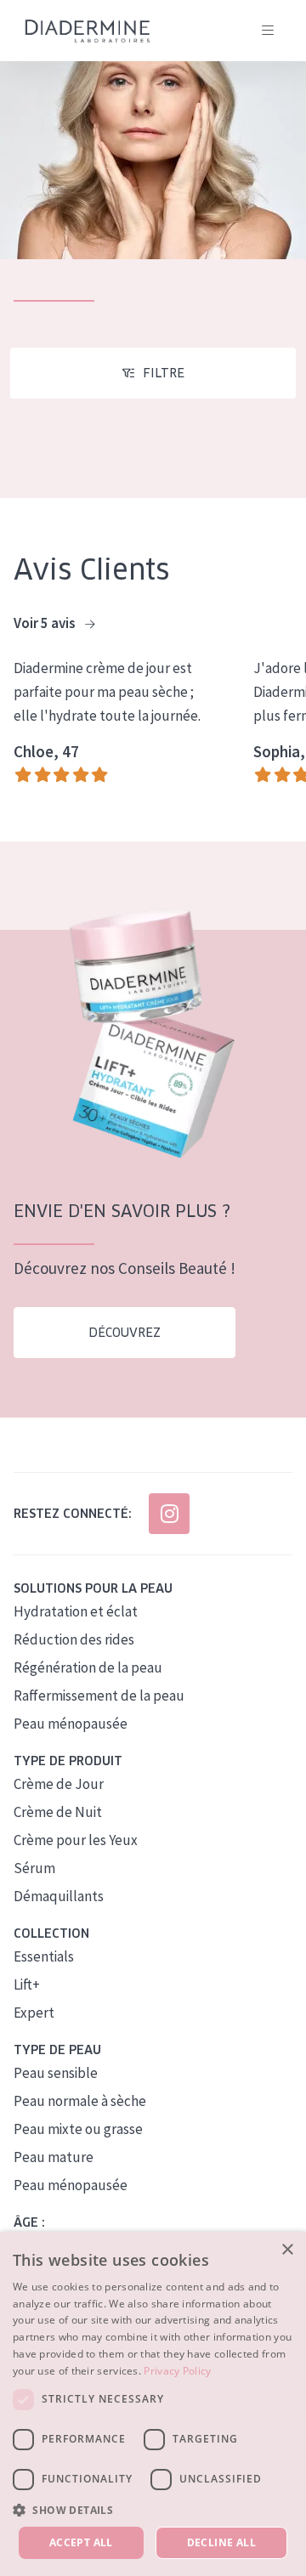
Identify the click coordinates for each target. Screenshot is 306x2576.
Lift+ (27, 1984)
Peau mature (54, 2157)
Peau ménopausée (71, 1724)
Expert (34, 2013)
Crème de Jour (59, 1784)
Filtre (164, 373)
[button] (153, 2510)
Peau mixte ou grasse (78, 2129)
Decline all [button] (221, 2542)
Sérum (34, 1868)
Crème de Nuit (58, 1812)
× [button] (287, 2250)
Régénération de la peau (88, 1667)
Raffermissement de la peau (99, 1696)
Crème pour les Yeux (76, 1840)
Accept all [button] (81, 2542)
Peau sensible (56, 2073)
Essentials (44, 1956)
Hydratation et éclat (76, 1611)
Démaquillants (59, 1896)
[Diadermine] (88, 31)
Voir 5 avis (46, 623)
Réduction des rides (74, 1639)
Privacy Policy (177, 2371)
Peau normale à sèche (80, 2101)
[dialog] (153, 2404)
